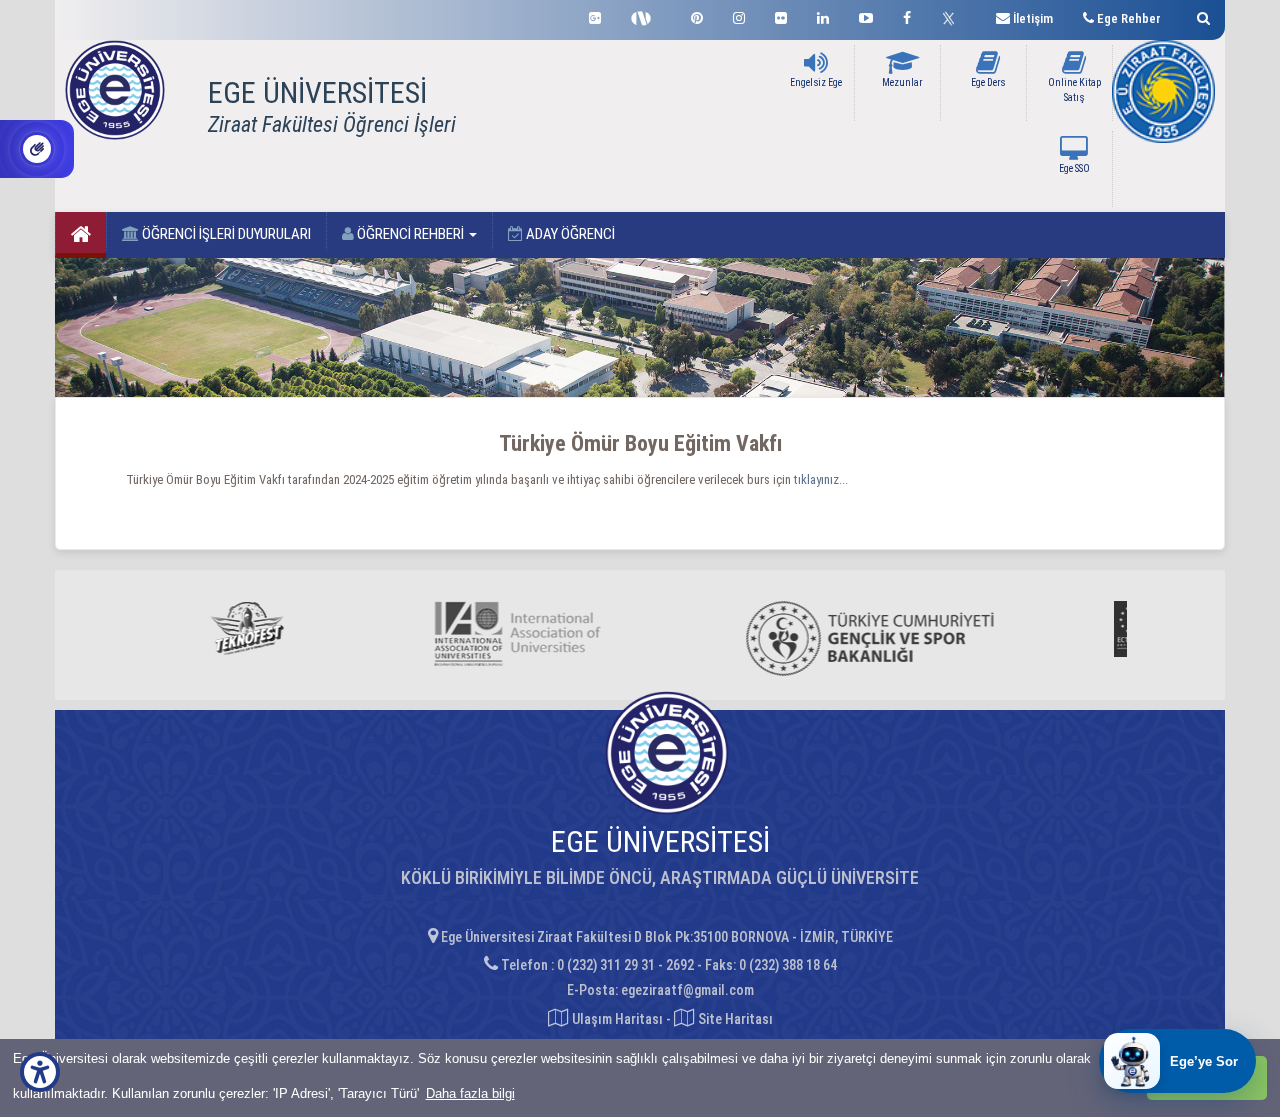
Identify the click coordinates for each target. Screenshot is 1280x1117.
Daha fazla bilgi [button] (470, 1093)
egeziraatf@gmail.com (687, 990)
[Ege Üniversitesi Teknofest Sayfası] (646, 16)
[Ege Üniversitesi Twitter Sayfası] (953, 16)
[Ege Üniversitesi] (1200, 15)
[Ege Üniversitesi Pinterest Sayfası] (697, 15)
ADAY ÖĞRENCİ (569, 234)
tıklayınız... (821, 479)
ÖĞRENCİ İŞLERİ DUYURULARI (225, 234)
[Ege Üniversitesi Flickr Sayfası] (781, 15)
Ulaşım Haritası (616, 1019)
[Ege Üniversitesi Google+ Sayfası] (595, 15)
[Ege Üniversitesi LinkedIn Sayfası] (823, 15)
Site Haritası (734, 1019)
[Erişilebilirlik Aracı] (40, 1072)
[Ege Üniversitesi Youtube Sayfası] (866, 15)
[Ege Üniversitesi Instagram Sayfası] (739, 15)
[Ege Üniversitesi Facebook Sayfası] (907, 15)
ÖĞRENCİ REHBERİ (410, 234)
